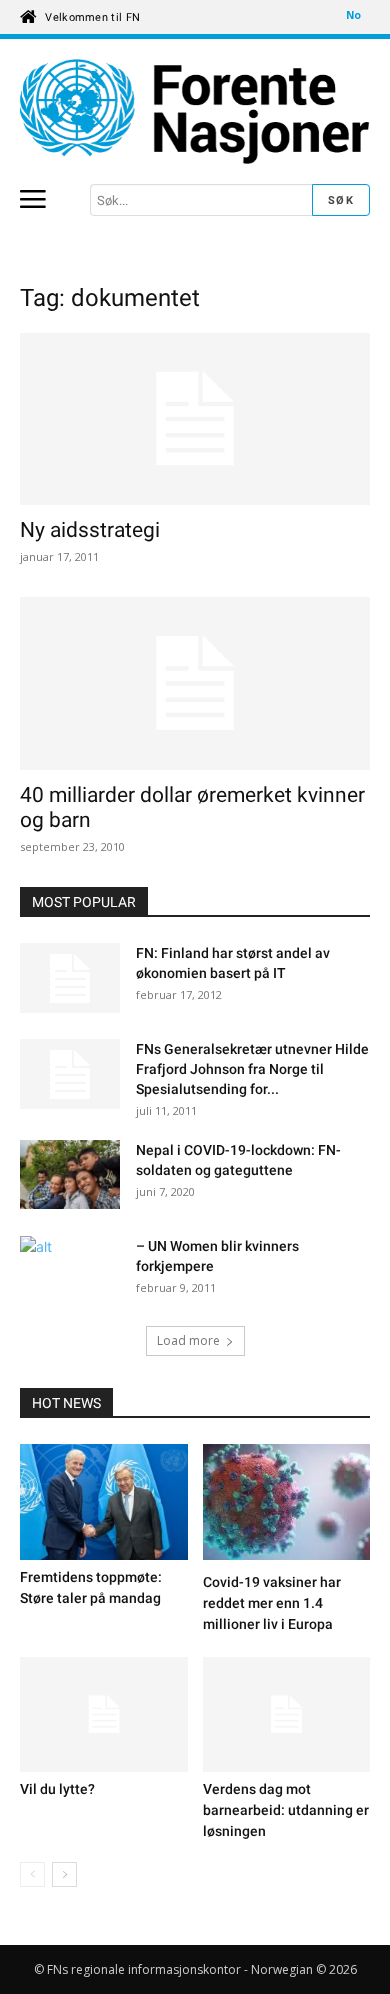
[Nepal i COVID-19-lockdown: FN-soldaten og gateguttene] (70, 1177)
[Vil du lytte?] (104, 1714)
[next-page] (64, 1874)
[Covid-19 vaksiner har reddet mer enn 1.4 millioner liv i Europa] (287, 1504)
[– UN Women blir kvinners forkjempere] (70, 1271)
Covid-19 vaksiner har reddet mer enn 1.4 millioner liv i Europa (272, 1603)
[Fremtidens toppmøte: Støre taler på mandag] (104, 1501)
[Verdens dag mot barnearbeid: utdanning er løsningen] (287, 1714)
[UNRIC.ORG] (195, 111)
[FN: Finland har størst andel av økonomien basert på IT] (70, 978)
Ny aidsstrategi (90, 530)
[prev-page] (32, 1874)
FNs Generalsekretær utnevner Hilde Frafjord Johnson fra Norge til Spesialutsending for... (252, 1069)
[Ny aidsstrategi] (195, 419)
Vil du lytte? (57, 1789)
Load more (188, 1340)
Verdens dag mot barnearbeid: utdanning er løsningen (286, 1810)
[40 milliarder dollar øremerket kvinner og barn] (195, 683)
